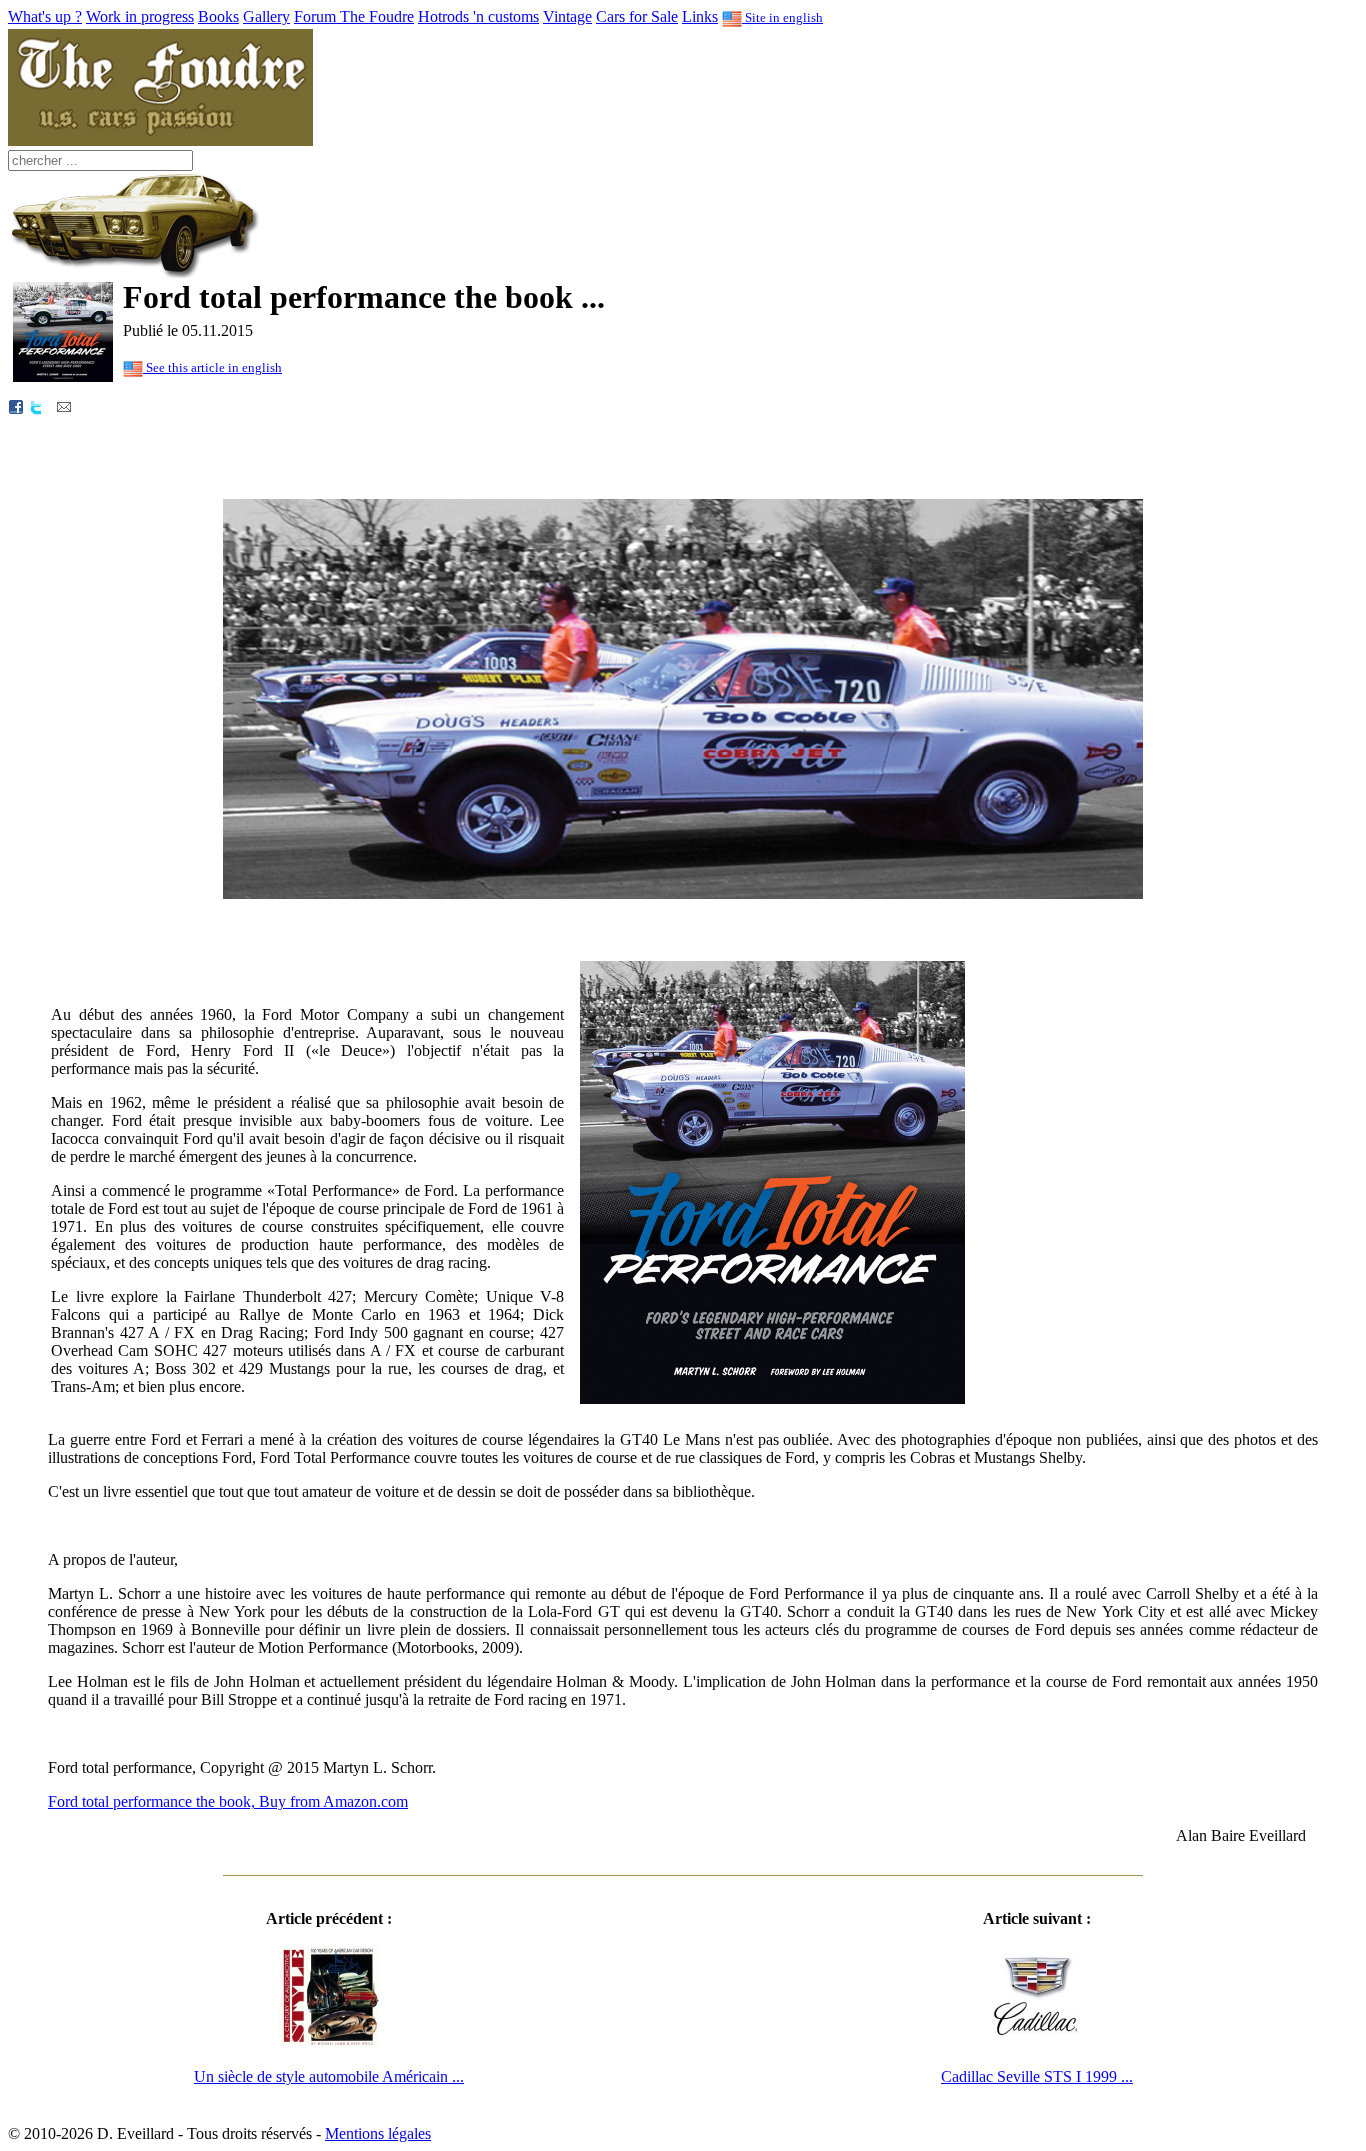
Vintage (567, 16)
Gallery (266, 16)
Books (218, 16)
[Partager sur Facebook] (16, 405)
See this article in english (212, 367)
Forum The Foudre (354, 16)
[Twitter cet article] (36, 405)
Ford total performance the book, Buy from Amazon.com (228, 1801)
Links (700, 16)
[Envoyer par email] (64, 405)
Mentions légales (378, 2133)
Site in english (782, 17)
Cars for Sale (637, 16)
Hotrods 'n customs (478, 16)
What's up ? (45, 16)
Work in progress (140, 16)
